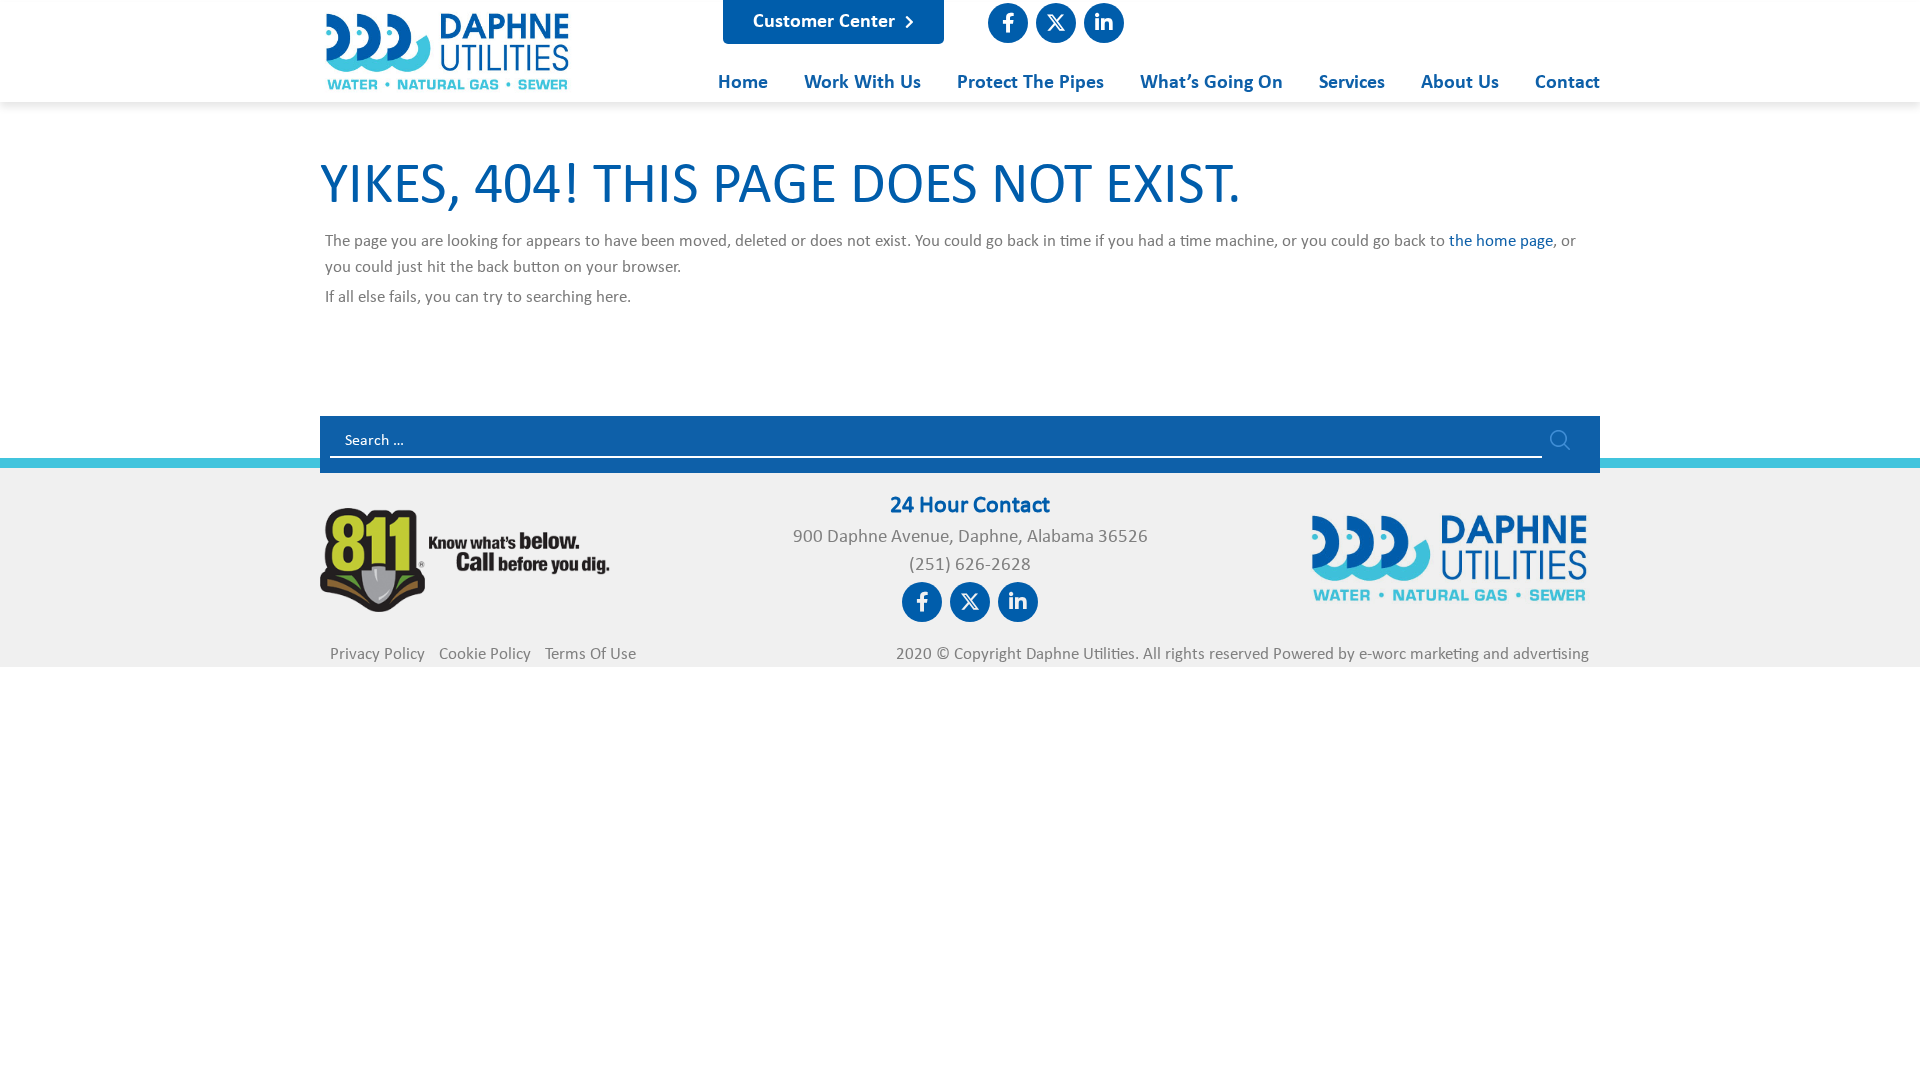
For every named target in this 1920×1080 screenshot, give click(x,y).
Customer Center (826, 22)
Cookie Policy (485, 654)
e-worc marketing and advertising (1474, 654)
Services (1352, 82)
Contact (1567, 82)
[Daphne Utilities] (448, 82)
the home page (1501, 241)
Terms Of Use (590, 654)
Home (743, 82)
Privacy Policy (377, 654)
